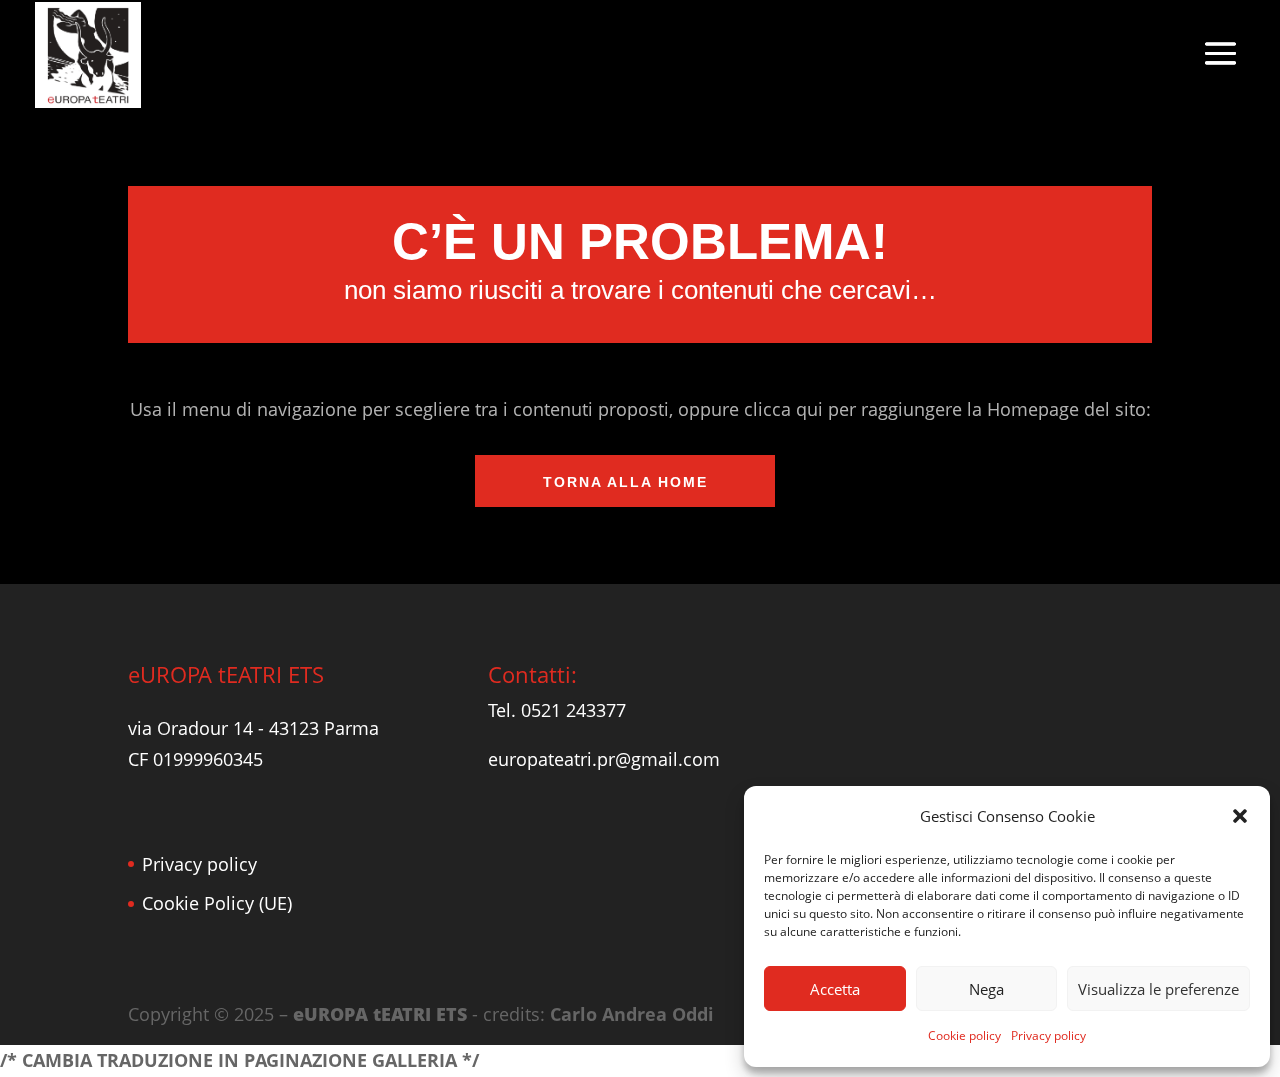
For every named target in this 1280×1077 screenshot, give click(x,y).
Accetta (835, 989)
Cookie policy (964, 1035)
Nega (986, 989)
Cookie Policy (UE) (217, 903)
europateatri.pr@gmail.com (604, 759)
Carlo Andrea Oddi (632, 1014)
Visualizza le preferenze (1158, 989)
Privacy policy (1048, 1035)
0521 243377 (573, 710)
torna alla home (625, 482)
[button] (1240, 816)
